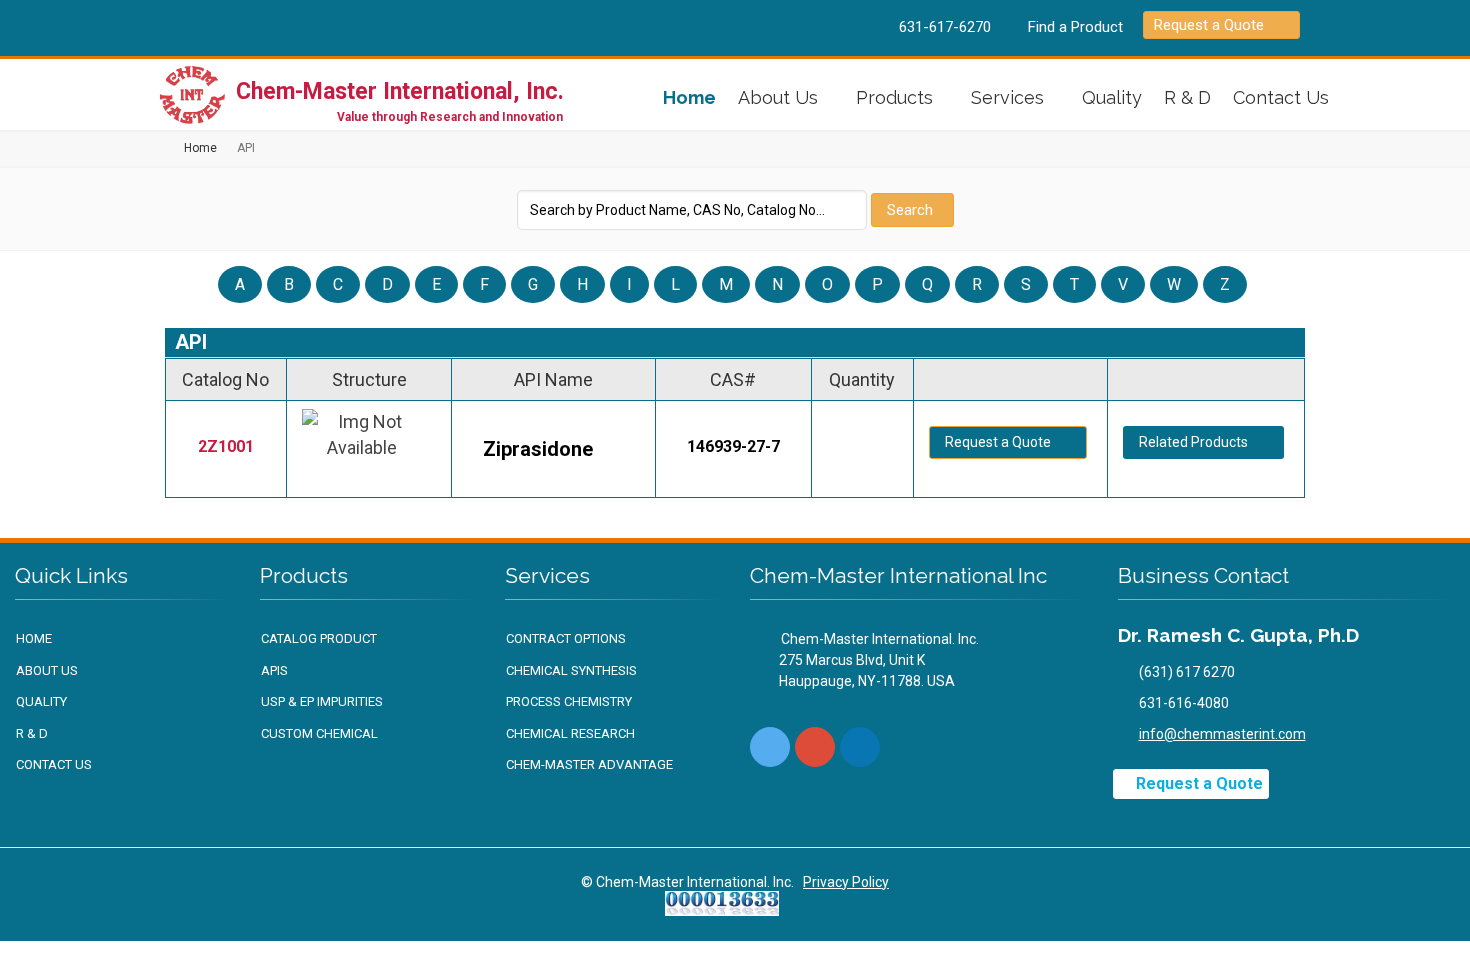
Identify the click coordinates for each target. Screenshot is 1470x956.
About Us (778, 97)
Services (1007, 97)
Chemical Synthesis (571, 670)
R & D (1187, 97)
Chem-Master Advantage (589, 764)
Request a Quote (1209, 25)
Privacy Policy (846, 882)
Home (689, 97)
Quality (1112, 97)
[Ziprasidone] (369, 449)
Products (894, 97)
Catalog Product (319, 638)
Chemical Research (570, 733)
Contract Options (566, 638)
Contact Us (1281, 97)
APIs (274, 670)
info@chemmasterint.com (1222, 734)
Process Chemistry (569, 701)
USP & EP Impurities (322, 701)
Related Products (1193, 442)
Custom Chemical (319, 733)
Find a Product (1075, 27)
